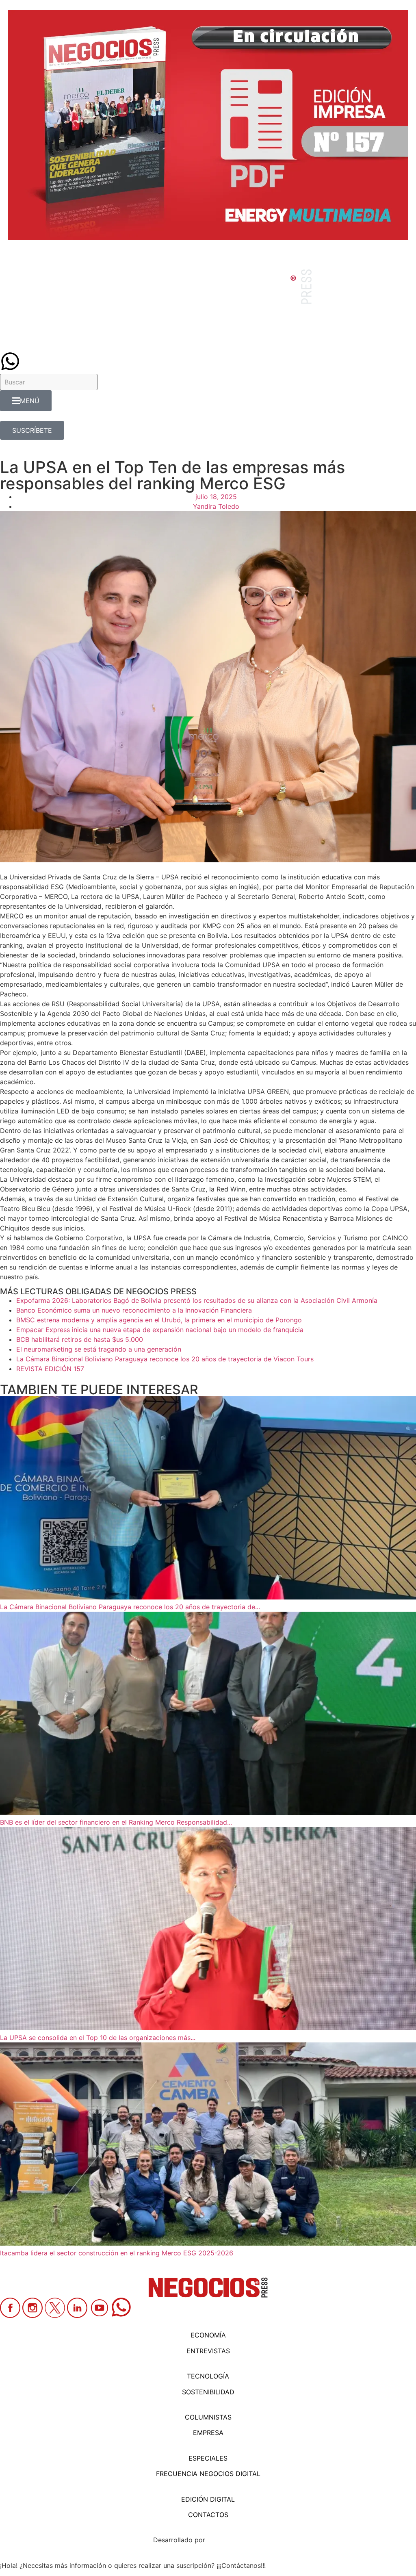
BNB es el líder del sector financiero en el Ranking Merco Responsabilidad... (116, 1822)
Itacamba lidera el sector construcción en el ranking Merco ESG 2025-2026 (117, 2253)
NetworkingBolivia (235, 2540)
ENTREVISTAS (208, 2351)
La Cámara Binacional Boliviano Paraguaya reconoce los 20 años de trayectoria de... (130, 1607)
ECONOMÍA (208, 2335)
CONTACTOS (208, 2515)
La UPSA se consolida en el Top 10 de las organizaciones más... (98, 2038)
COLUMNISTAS (208, 2417)
